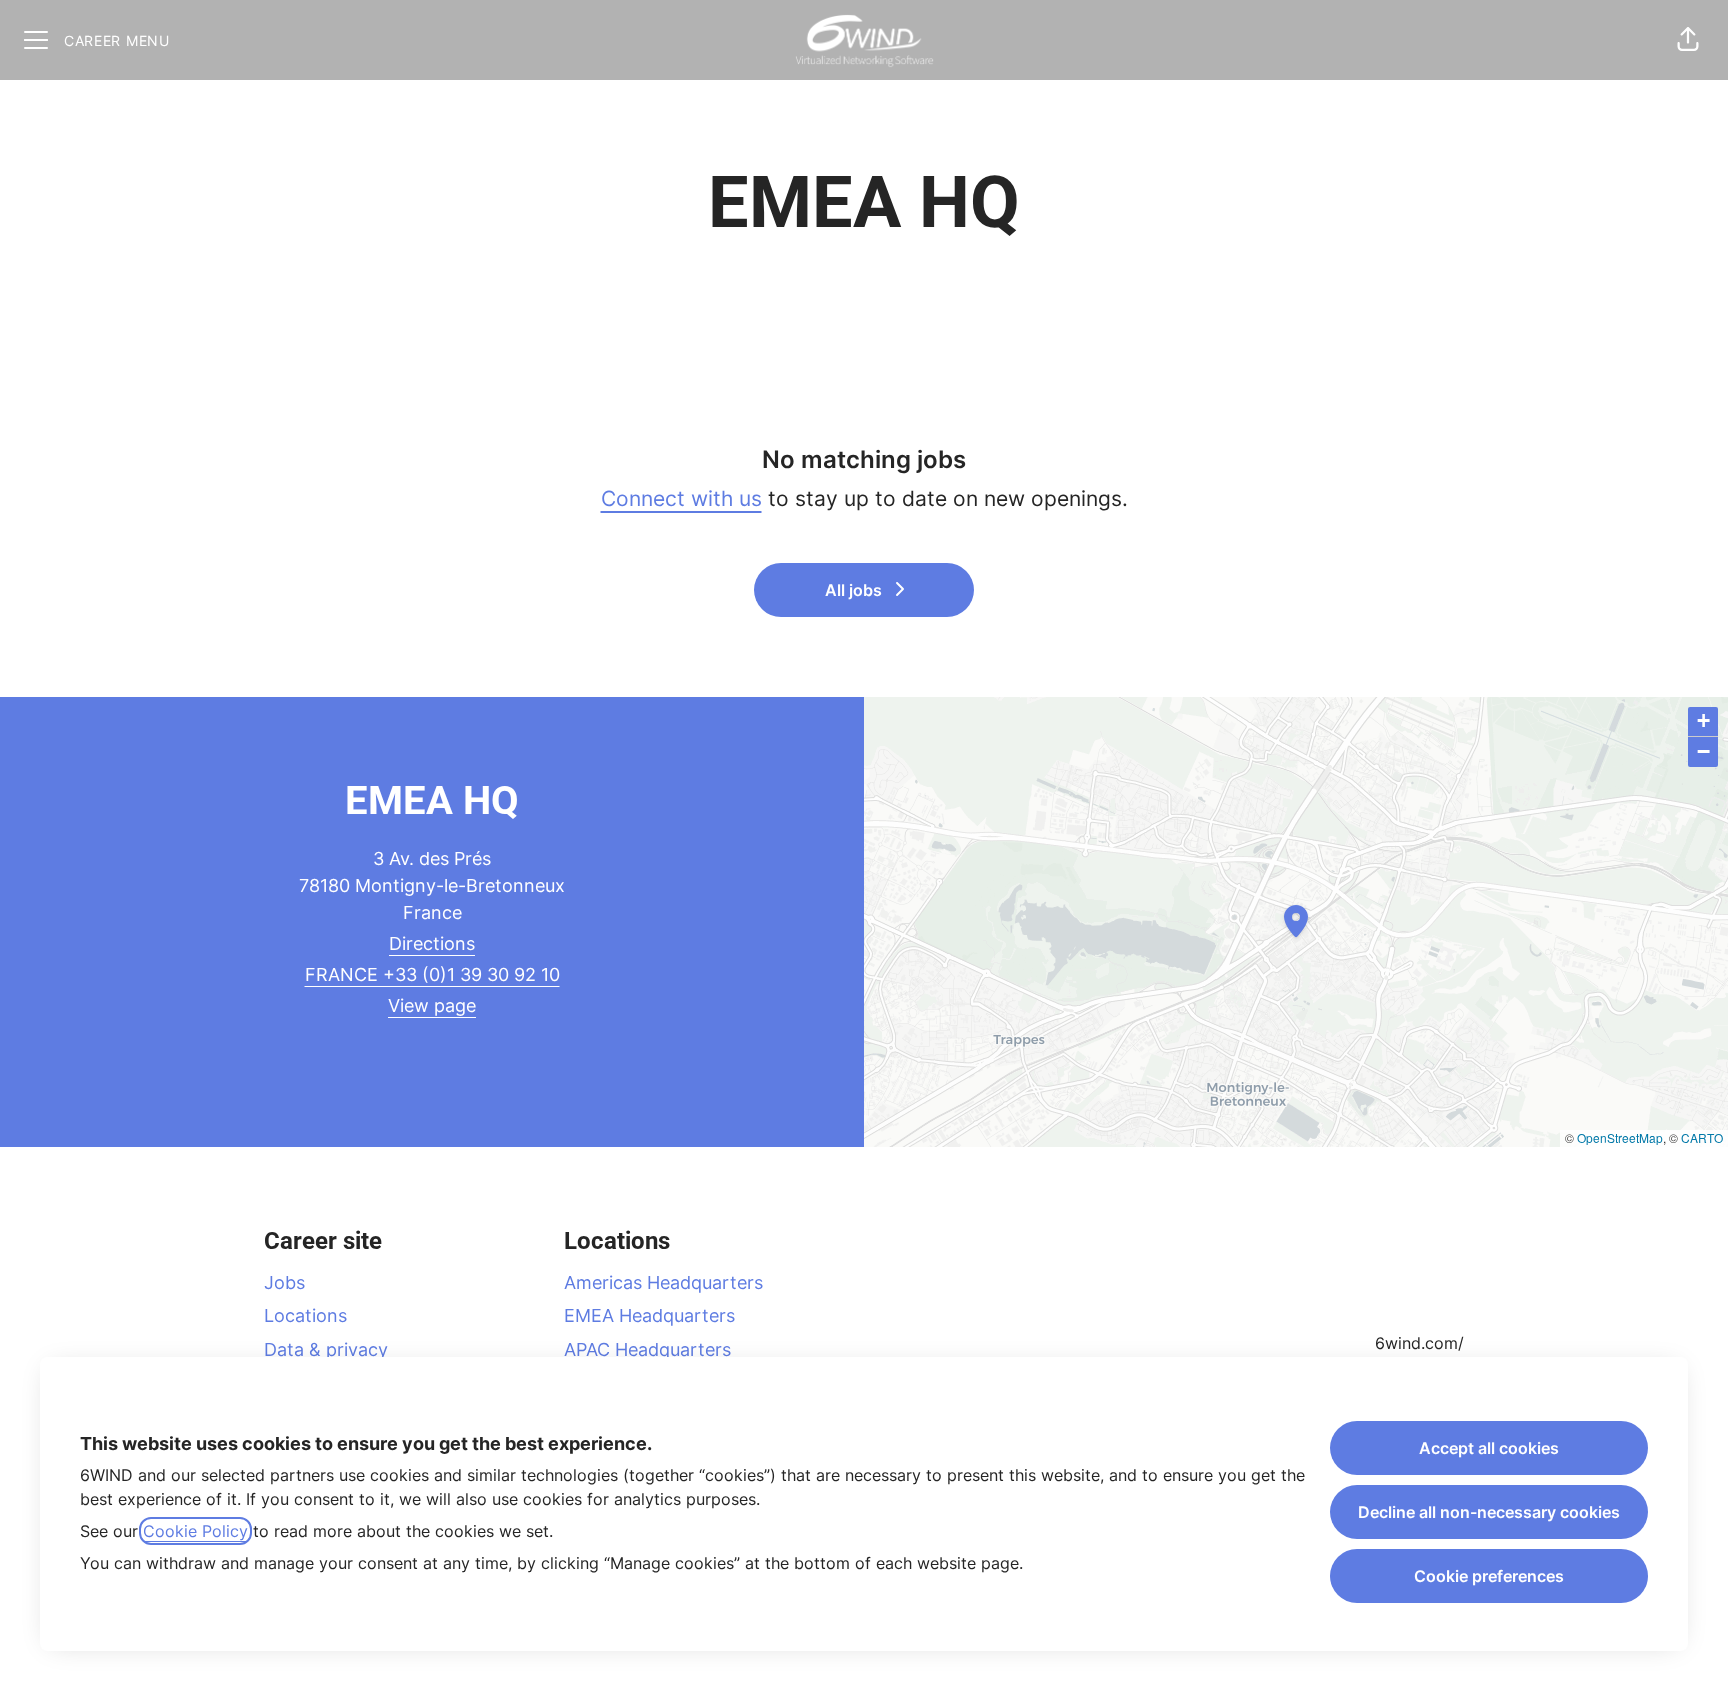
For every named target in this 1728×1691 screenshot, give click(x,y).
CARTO (1702, 1137)
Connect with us (681, 498)
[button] (1688, 40)
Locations (305, 1315)
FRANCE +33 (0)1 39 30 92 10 (432, 974)
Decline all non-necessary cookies (1489, 1512)
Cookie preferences (1489, 1576)
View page (432, 1005)
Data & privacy (326, 1349)
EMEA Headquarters (649, 1315)
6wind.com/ (1419, 1343)
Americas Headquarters (663, 1282)
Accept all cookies (1489, 1448)
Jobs (284, 1282)
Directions (432, 943)
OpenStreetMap (1620, 1137)
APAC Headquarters (647, 1349)
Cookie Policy (195, 1531)
